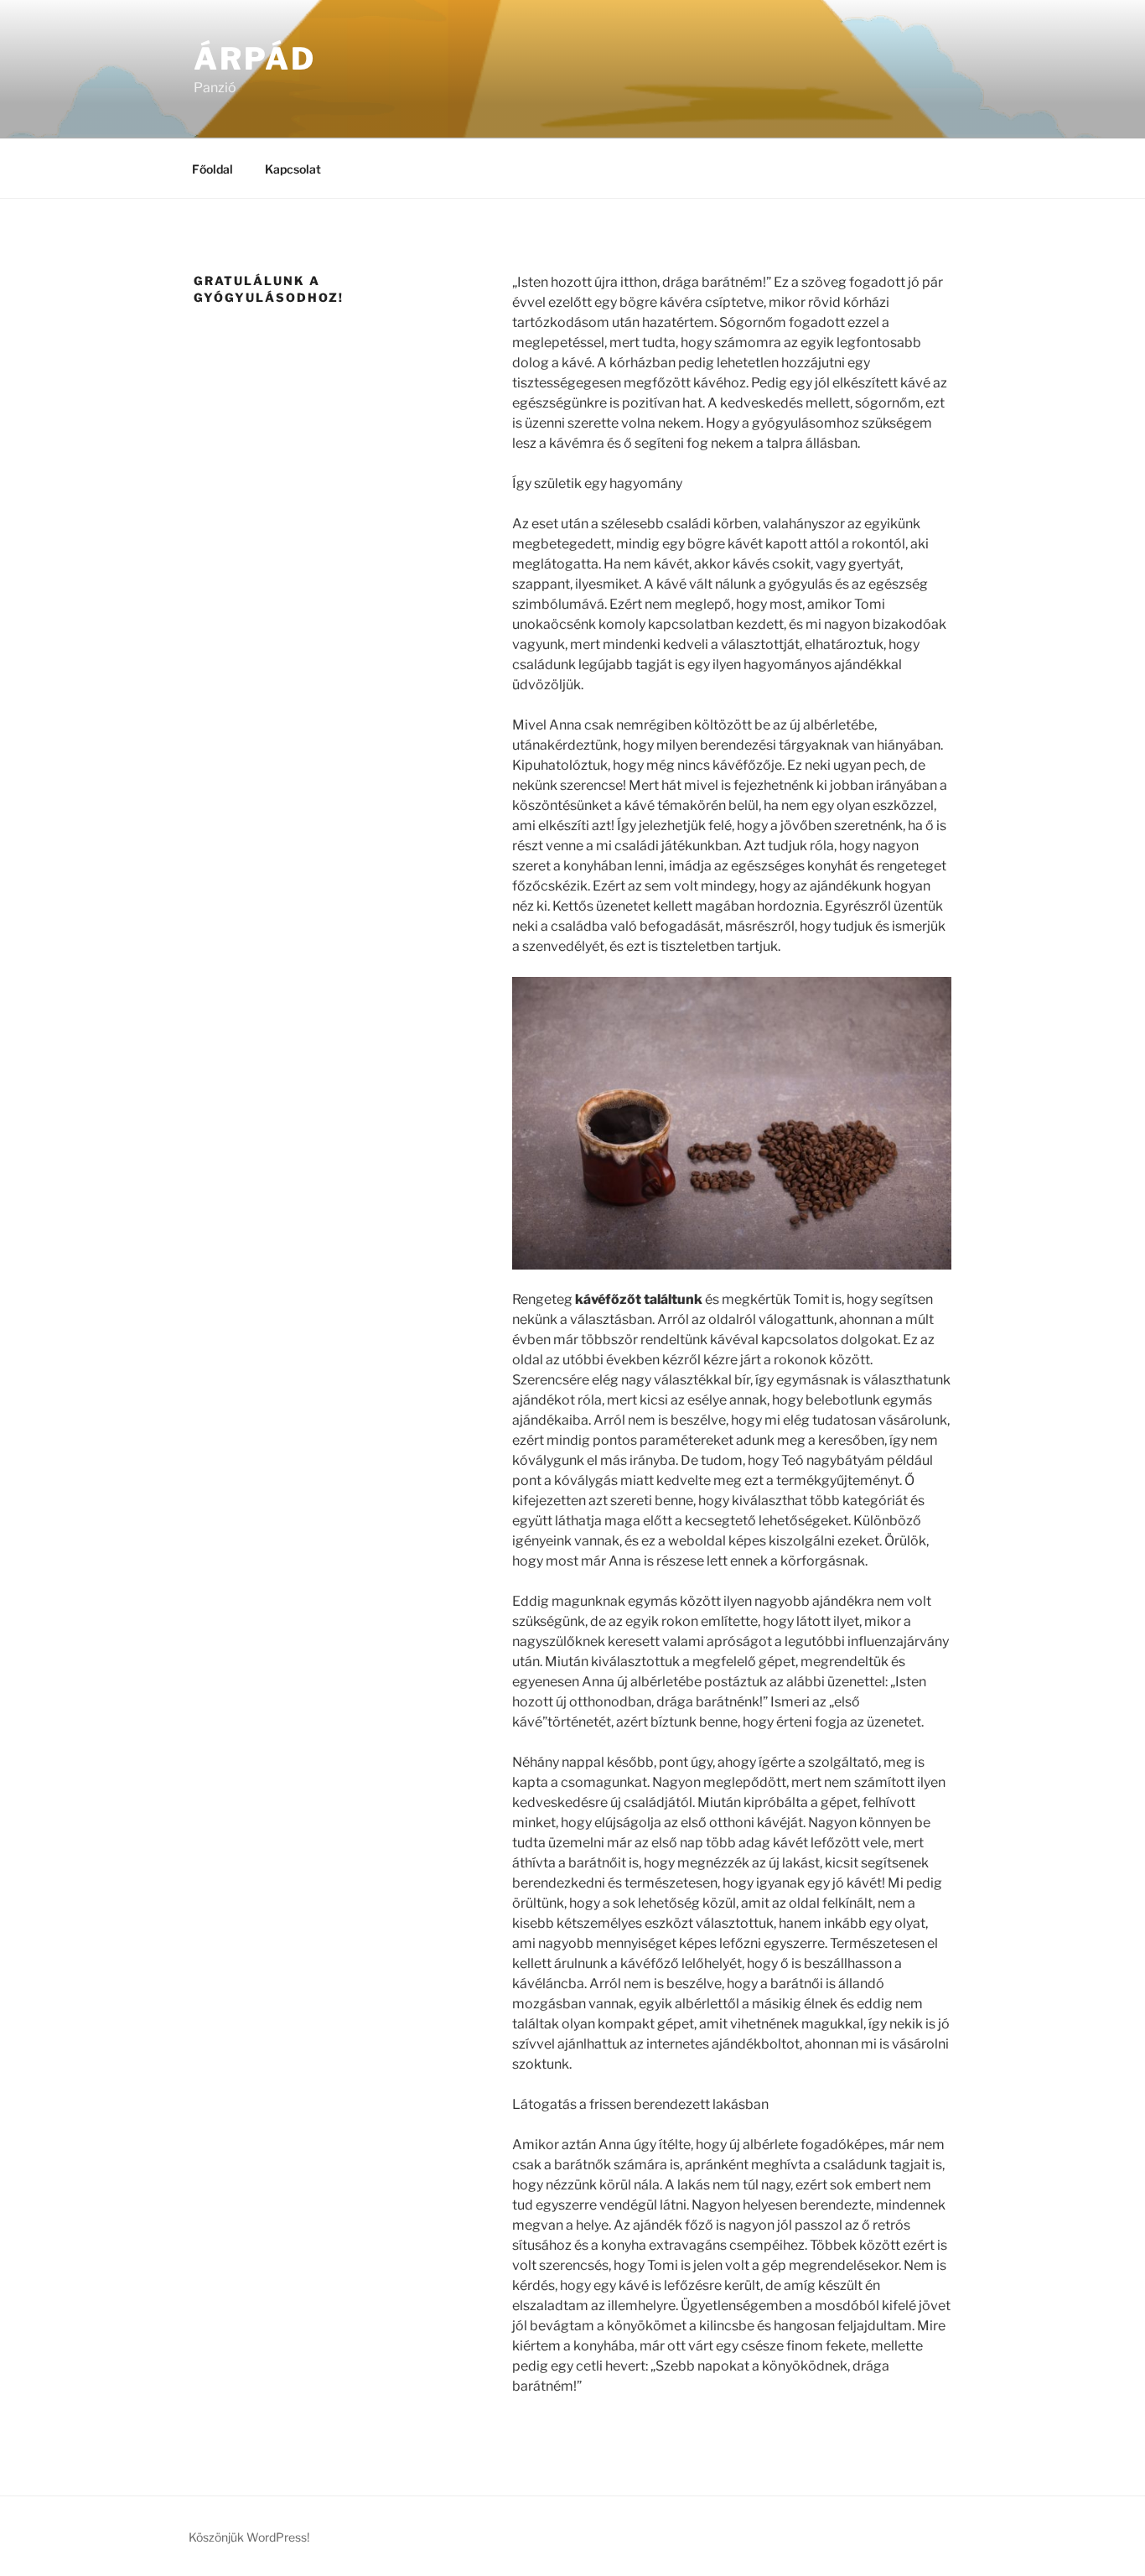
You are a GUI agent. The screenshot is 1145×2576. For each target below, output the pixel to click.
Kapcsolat (293, 169)
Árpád (254, 59)
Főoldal (212, 169)
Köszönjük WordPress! (249, 2537)
